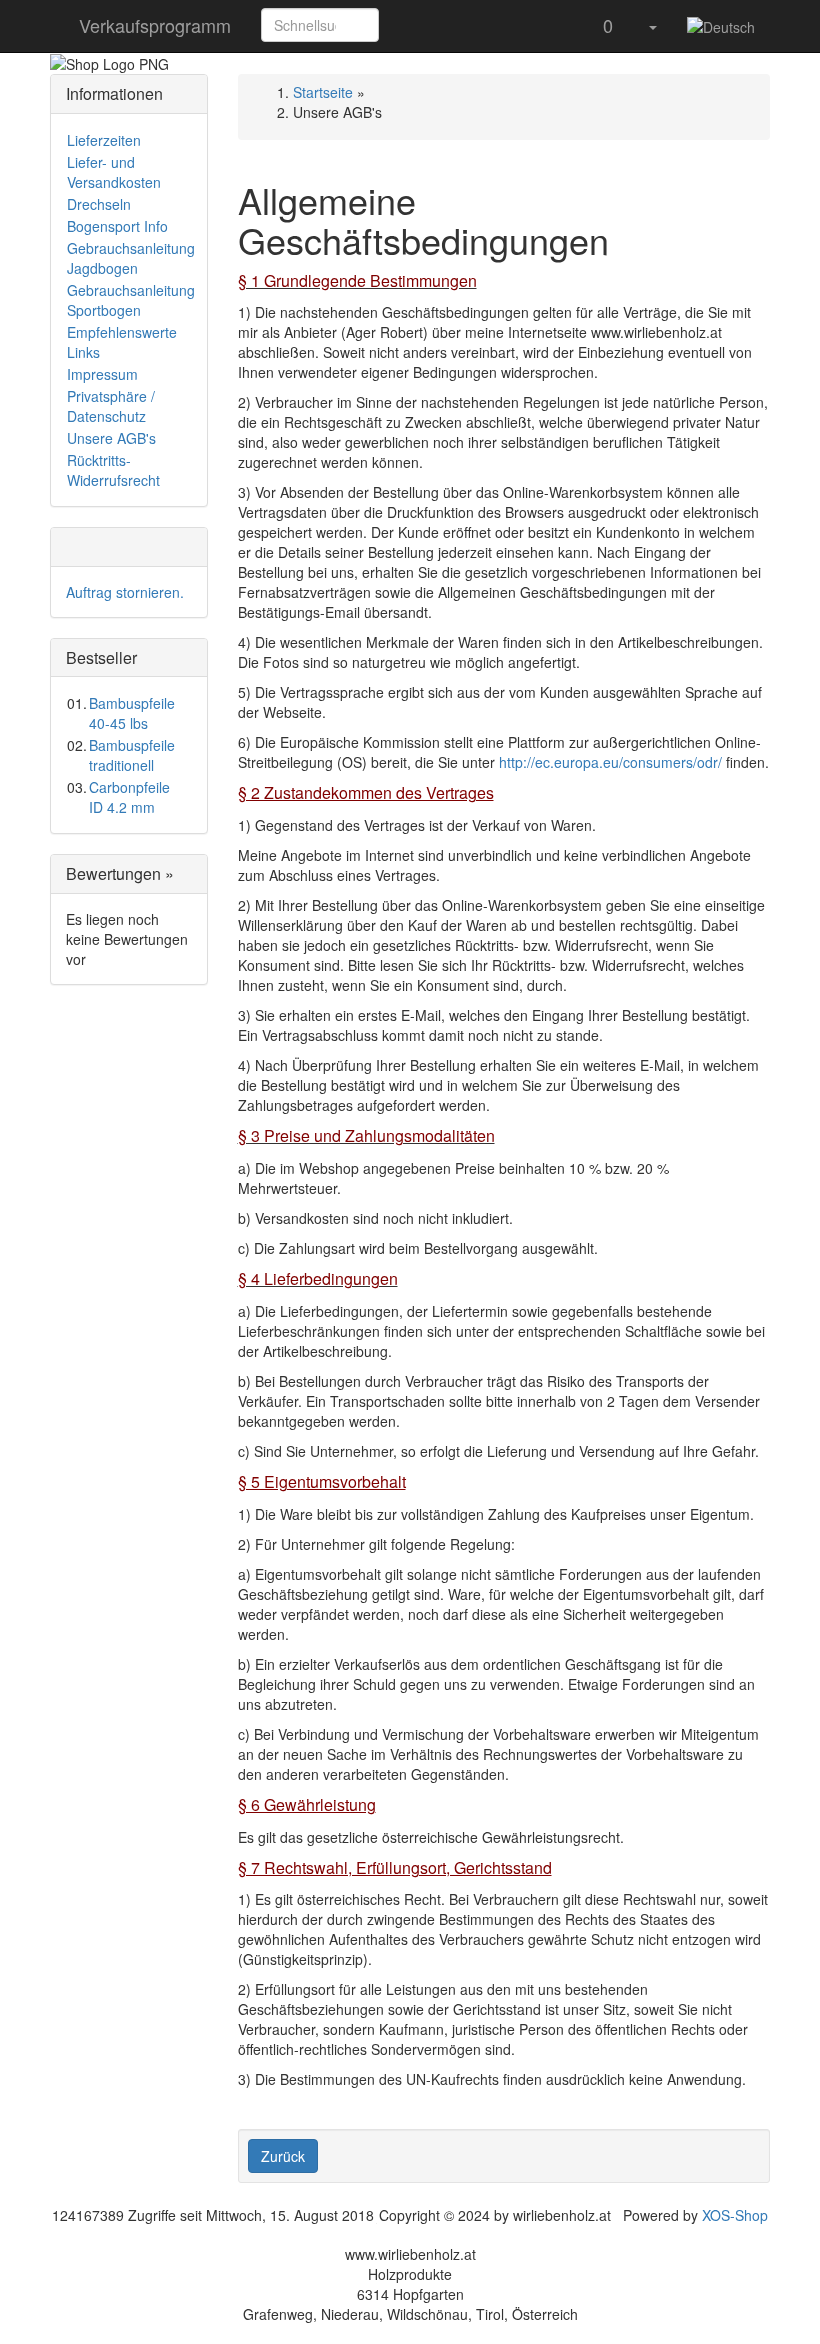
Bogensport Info (117, 226)
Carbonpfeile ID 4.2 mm (129, 797)
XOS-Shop (735, 2215)
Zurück (283, 2156)
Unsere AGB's (111, 438)
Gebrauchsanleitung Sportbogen (131, 300)
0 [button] (605, 25)
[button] (401, 25)
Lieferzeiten (104, 140)
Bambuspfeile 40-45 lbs (132, 713)
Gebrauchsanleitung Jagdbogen (131, 258)
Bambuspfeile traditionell (132, 755)
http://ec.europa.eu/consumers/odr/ (610, 762)
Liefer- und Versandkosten (114, 172)
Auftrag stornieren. (125, 592)
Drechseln (99, 204)
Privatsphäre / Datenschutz (111, 406)
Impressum (102, 374)
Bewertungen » (120, 873)
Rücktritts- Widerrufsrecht (113, 470)
